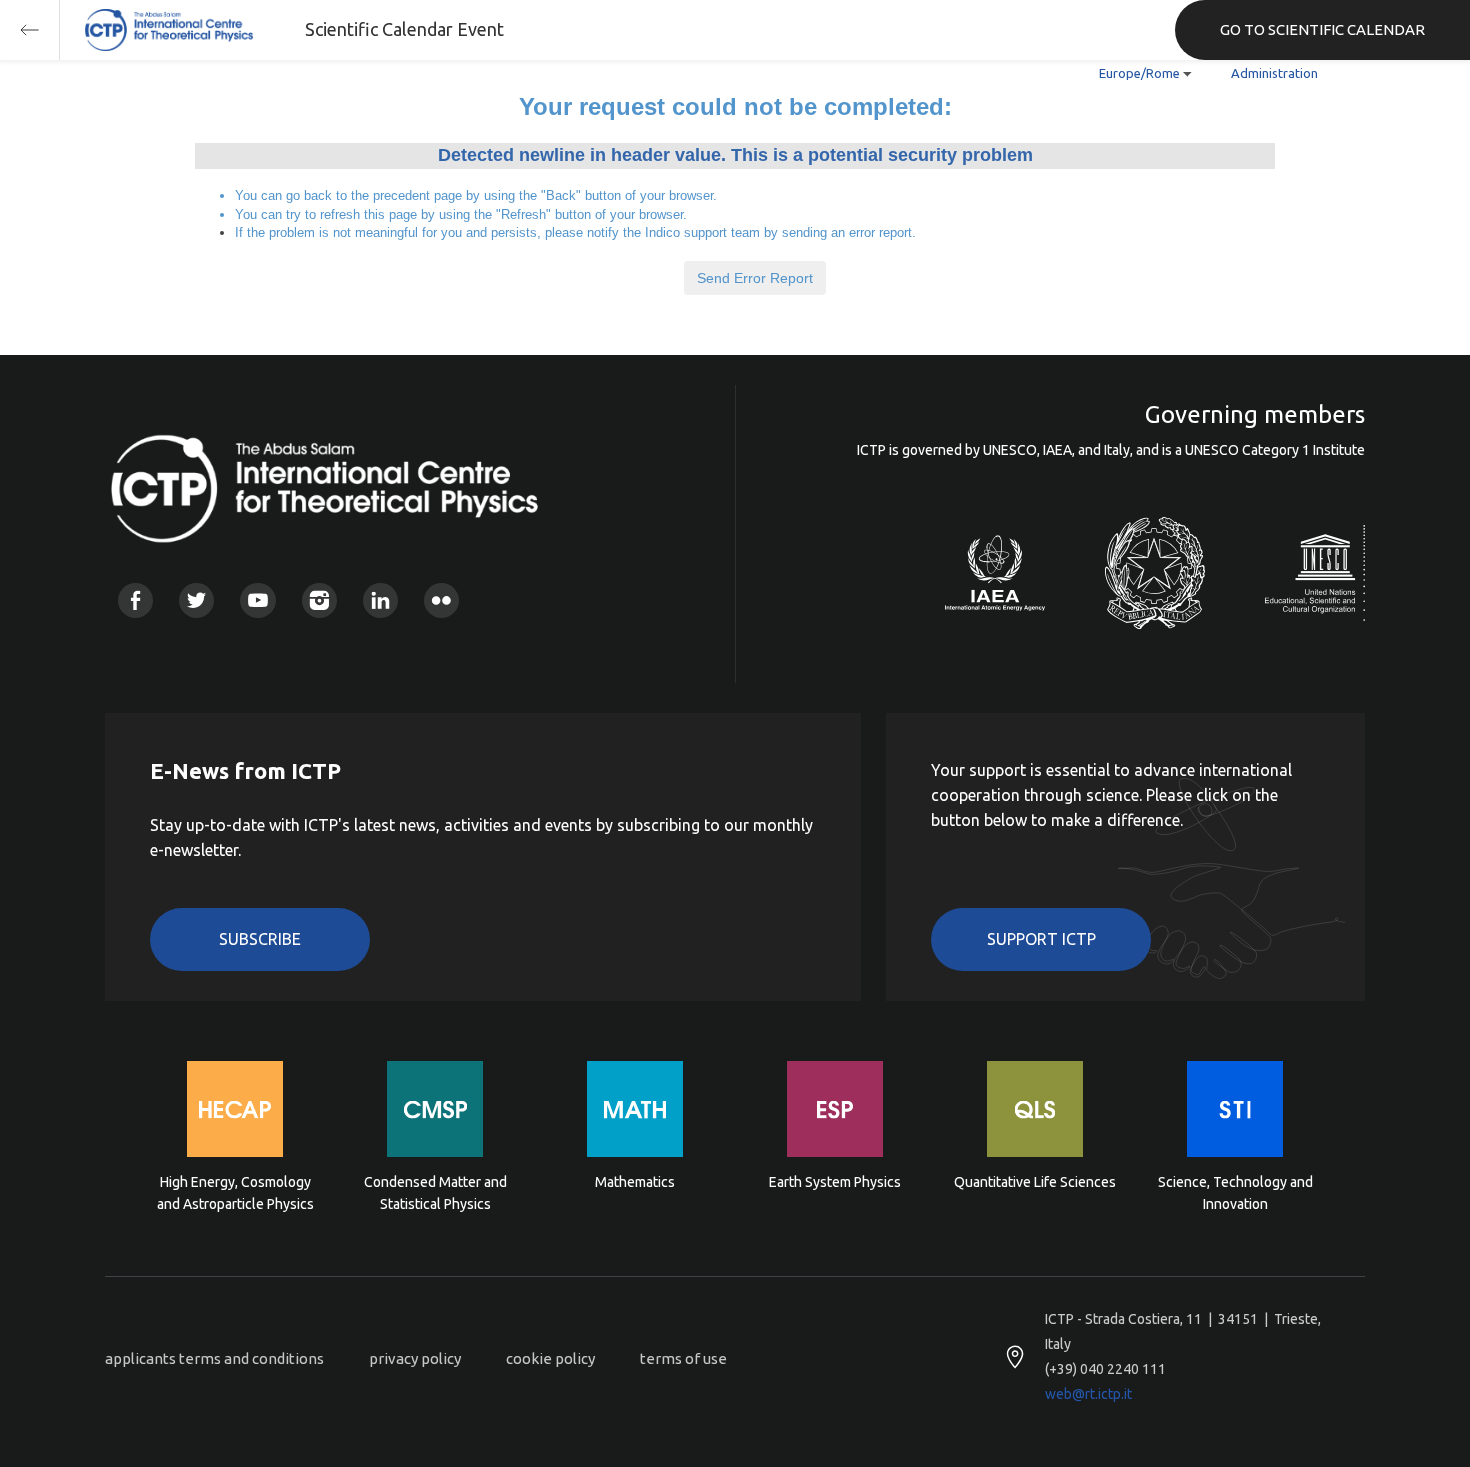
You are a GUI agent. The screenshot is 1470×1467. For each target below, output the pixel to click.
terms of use (683, 1358)
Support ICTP (1041, 939)
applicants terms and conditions (214, 1358)
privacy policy (415, 1358)
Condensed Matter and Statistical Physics (435, 1193)
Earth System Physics (835, 1182)
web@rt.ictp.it (1088, 1394)
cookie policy (550, 1358)
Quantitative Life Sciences (1035, 1182)
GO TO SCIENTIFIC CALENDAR (1322, 29)
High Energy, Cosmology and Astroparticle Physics (235, 1193)
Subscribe (260, 939)
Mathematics (635, 1182)
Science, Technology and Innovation (1235, 1193)
